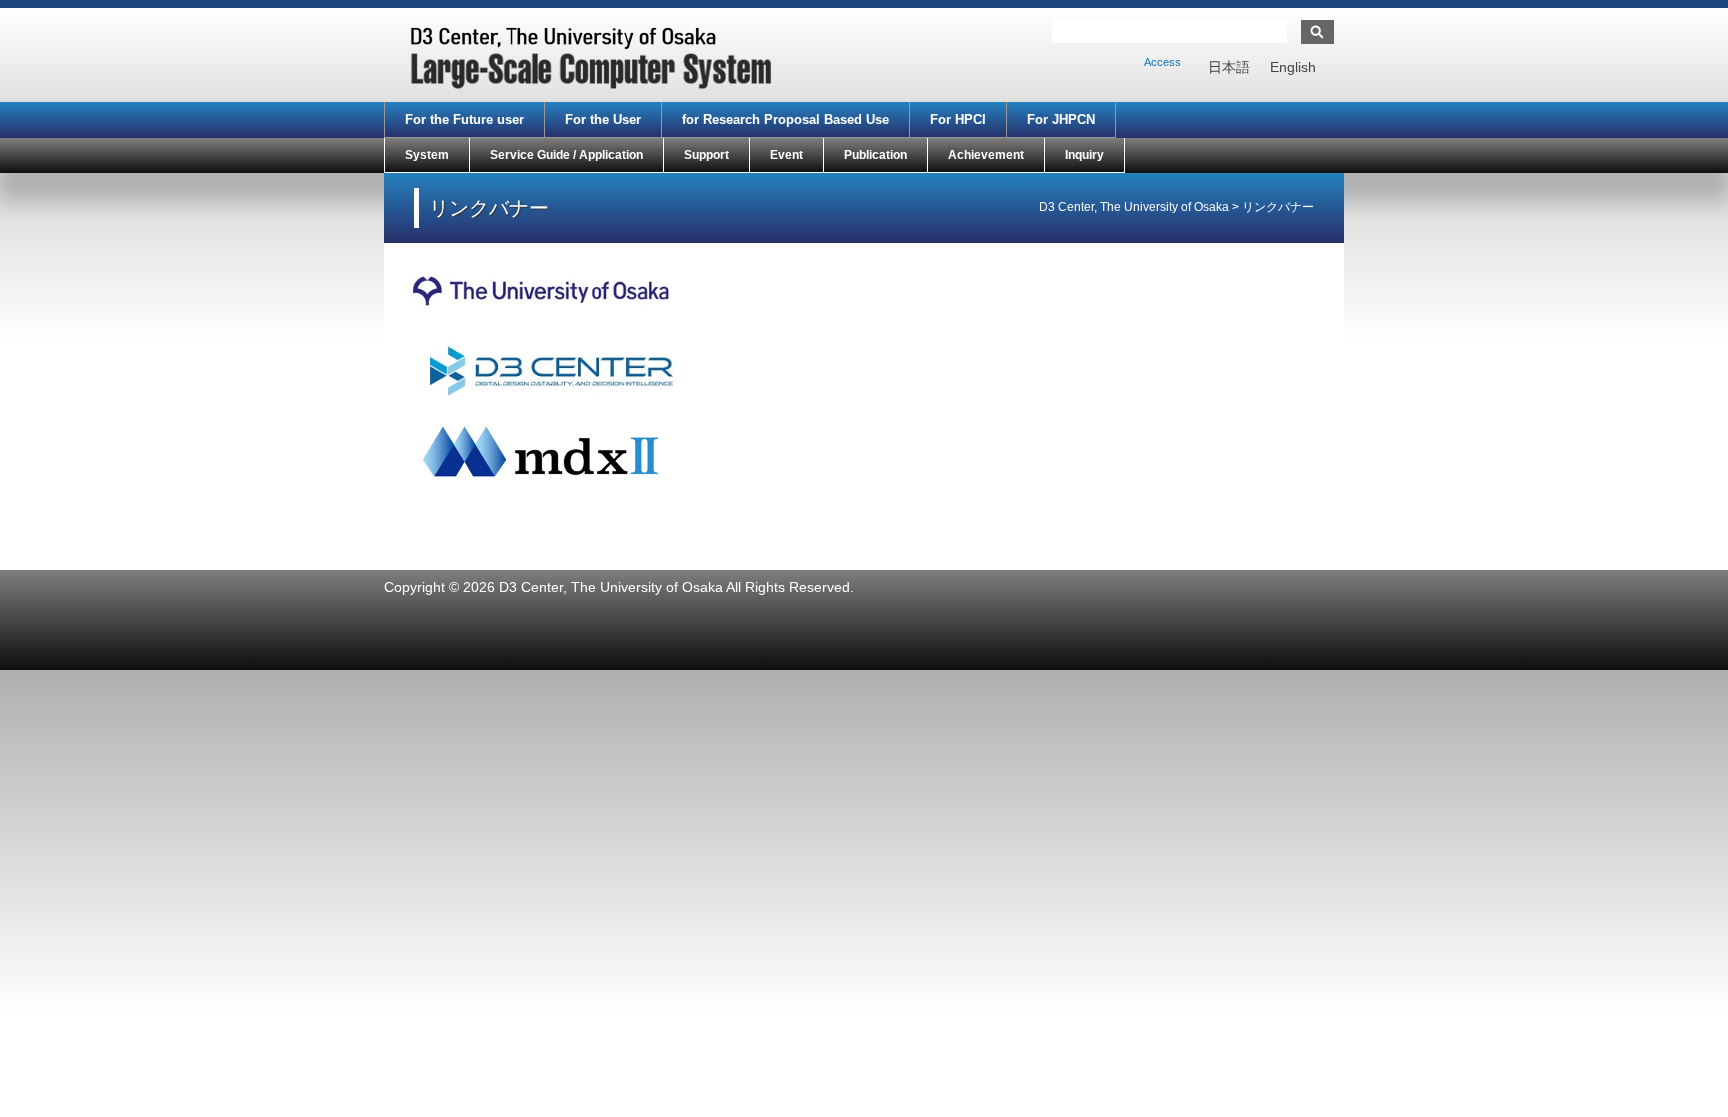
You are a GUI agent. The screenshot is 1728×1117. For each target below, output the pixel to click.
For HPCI (958, 119)
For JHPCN (1061, 119)
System (427, 155)
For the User (603, 119)
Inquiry (1084, 155)
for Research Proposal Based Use (785, 119)
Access (1162, 62)
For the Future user (464, 119)
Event (786, 155)
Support (706, 155)
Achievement (986, 155)
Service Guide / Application (566, 155)
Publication (875, 155)
